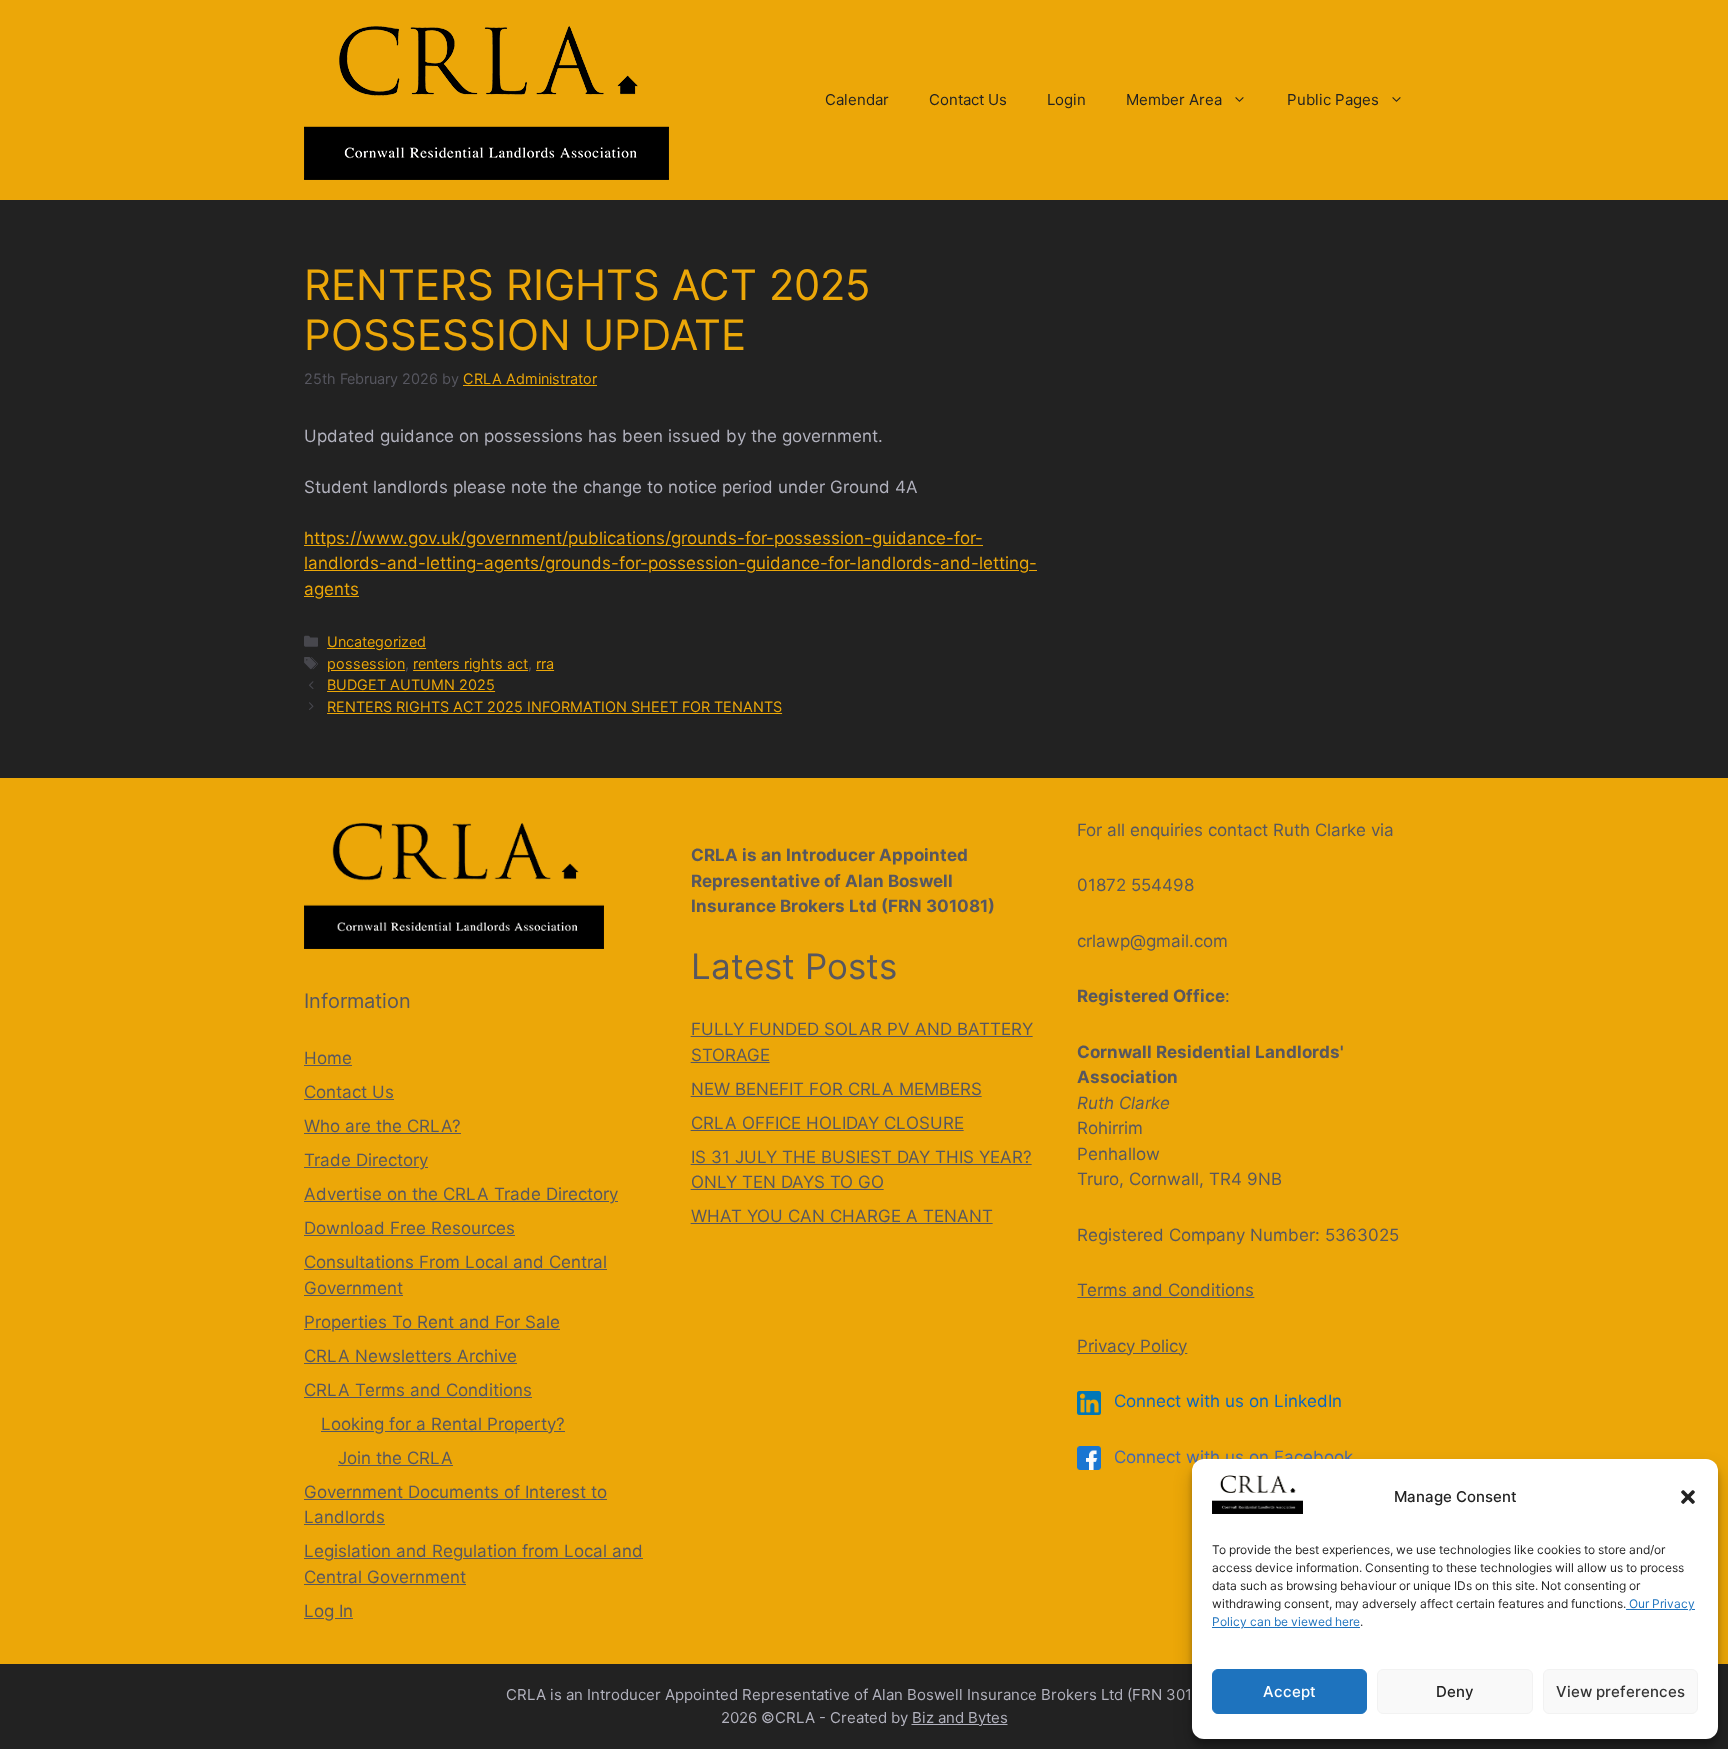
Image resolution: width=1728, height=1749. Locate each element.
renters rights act (470, 663)
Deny (1455, 1691)
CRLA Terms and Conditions (418, 1390)
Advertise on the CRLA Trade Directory (461, 1194)
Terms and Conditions (1165, 1290)
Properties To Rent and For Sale (432, 1322)
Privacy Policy (1132, 1346)
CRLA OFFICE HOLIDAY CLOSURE (827, 1123)
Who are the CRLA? (382, 1126)
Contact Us (968, 99)
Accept (1289, 1691)
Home (328, 1058)
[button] (1688, 1497)
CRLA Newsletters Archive (410, 1356)
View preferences (1620, 1691)
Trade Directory (366, 1160)
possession (366, 663)
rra (545, 663)
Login (1066, 99)
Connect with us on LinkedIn (1225, 1401)
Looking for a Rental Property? (443, 1424)
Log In (328, 1611)
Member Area (1174, 99)
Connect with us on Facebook (1231, 1457)
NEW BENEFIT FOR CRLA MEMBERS (836, 1089)
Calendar (857, 99)
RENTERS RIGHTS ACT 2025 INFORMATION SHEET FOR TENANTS (554, 706)
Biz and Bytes (960, 1717)
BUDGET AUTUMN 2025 (411, 684)
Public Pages (1333, 99)
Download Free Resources (409, 1228)
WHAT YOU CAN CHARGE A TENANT (842, 1216)
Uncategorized (376, 641)
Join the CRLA (395, 1458)
